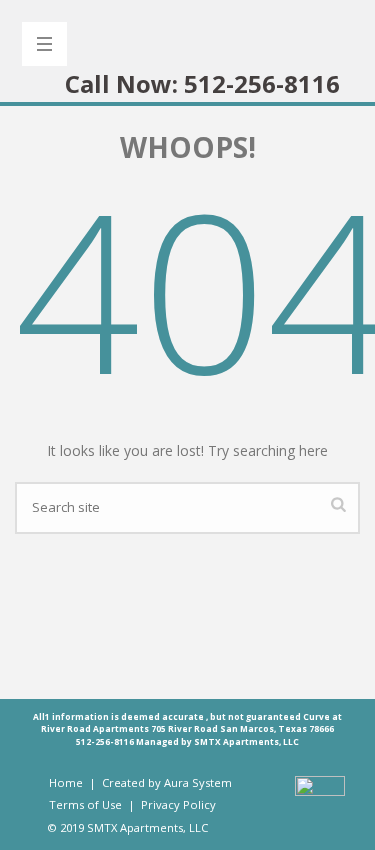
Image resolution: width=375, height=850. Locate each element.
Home (66, 782)
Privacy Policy (178, 804)
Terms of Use (87, 804)
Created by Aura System (167, 782)
